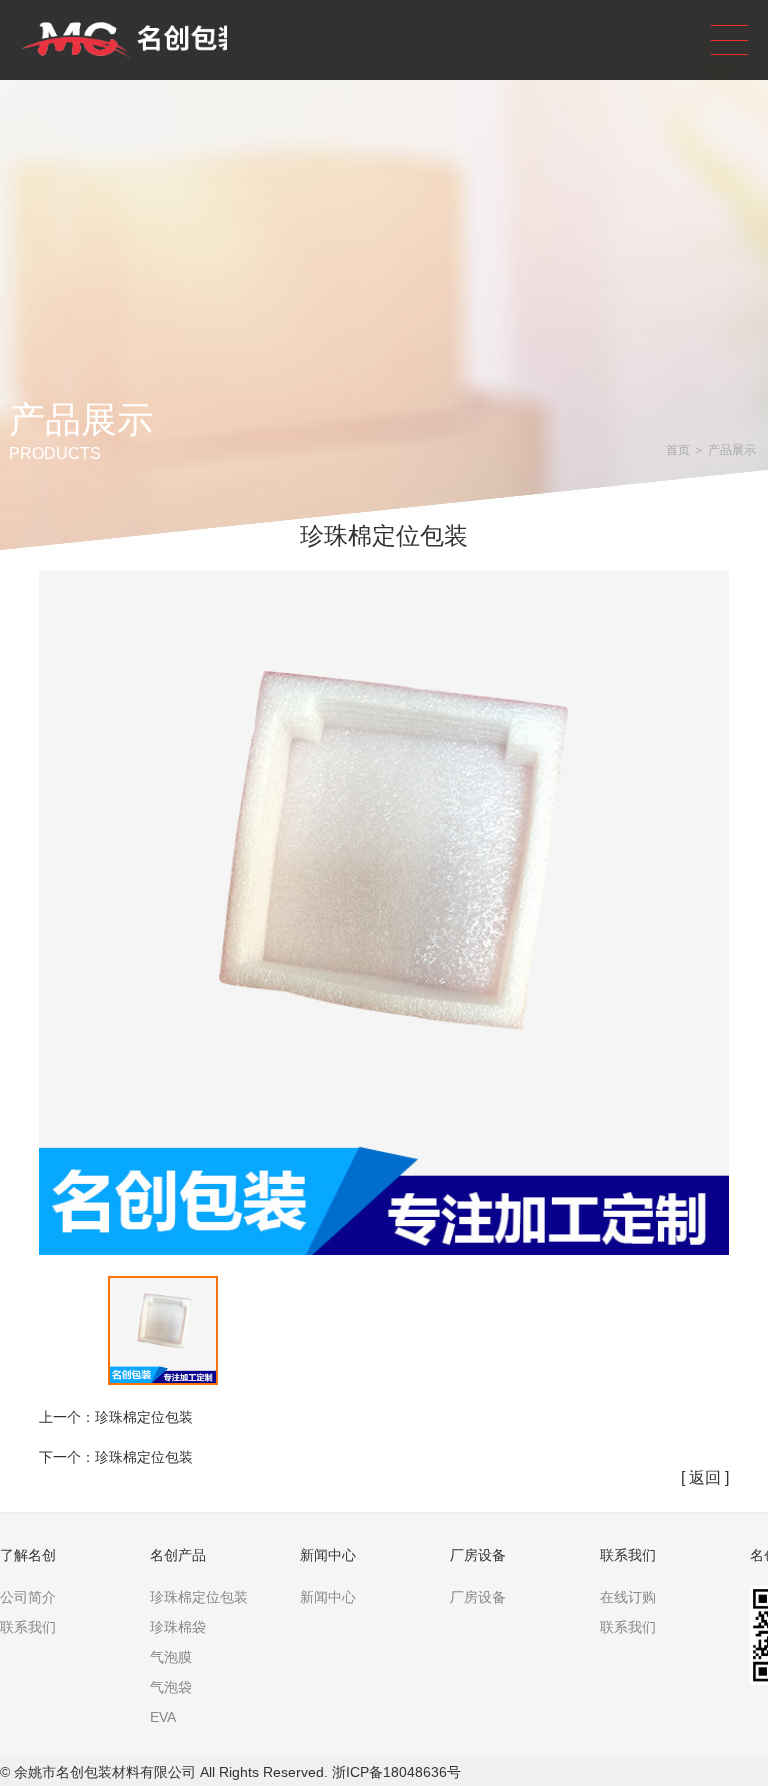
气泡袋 (171, 1687)
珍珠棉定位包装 (144, 1417)
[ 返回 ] (705, 1477)
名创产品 (178, 1555)
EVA (163, 1717)
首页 (678, 450)
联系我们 (28, 1627)
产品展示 (732, 450)
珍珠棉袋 (178, 1627)
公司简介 (28, 1597)
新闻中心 (328, 1555)
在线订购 (628, 1597)
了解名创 (28, 1555)
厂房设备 (478, 1555)
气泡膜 (171, 1657)
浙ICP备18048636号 (396, 1772)
